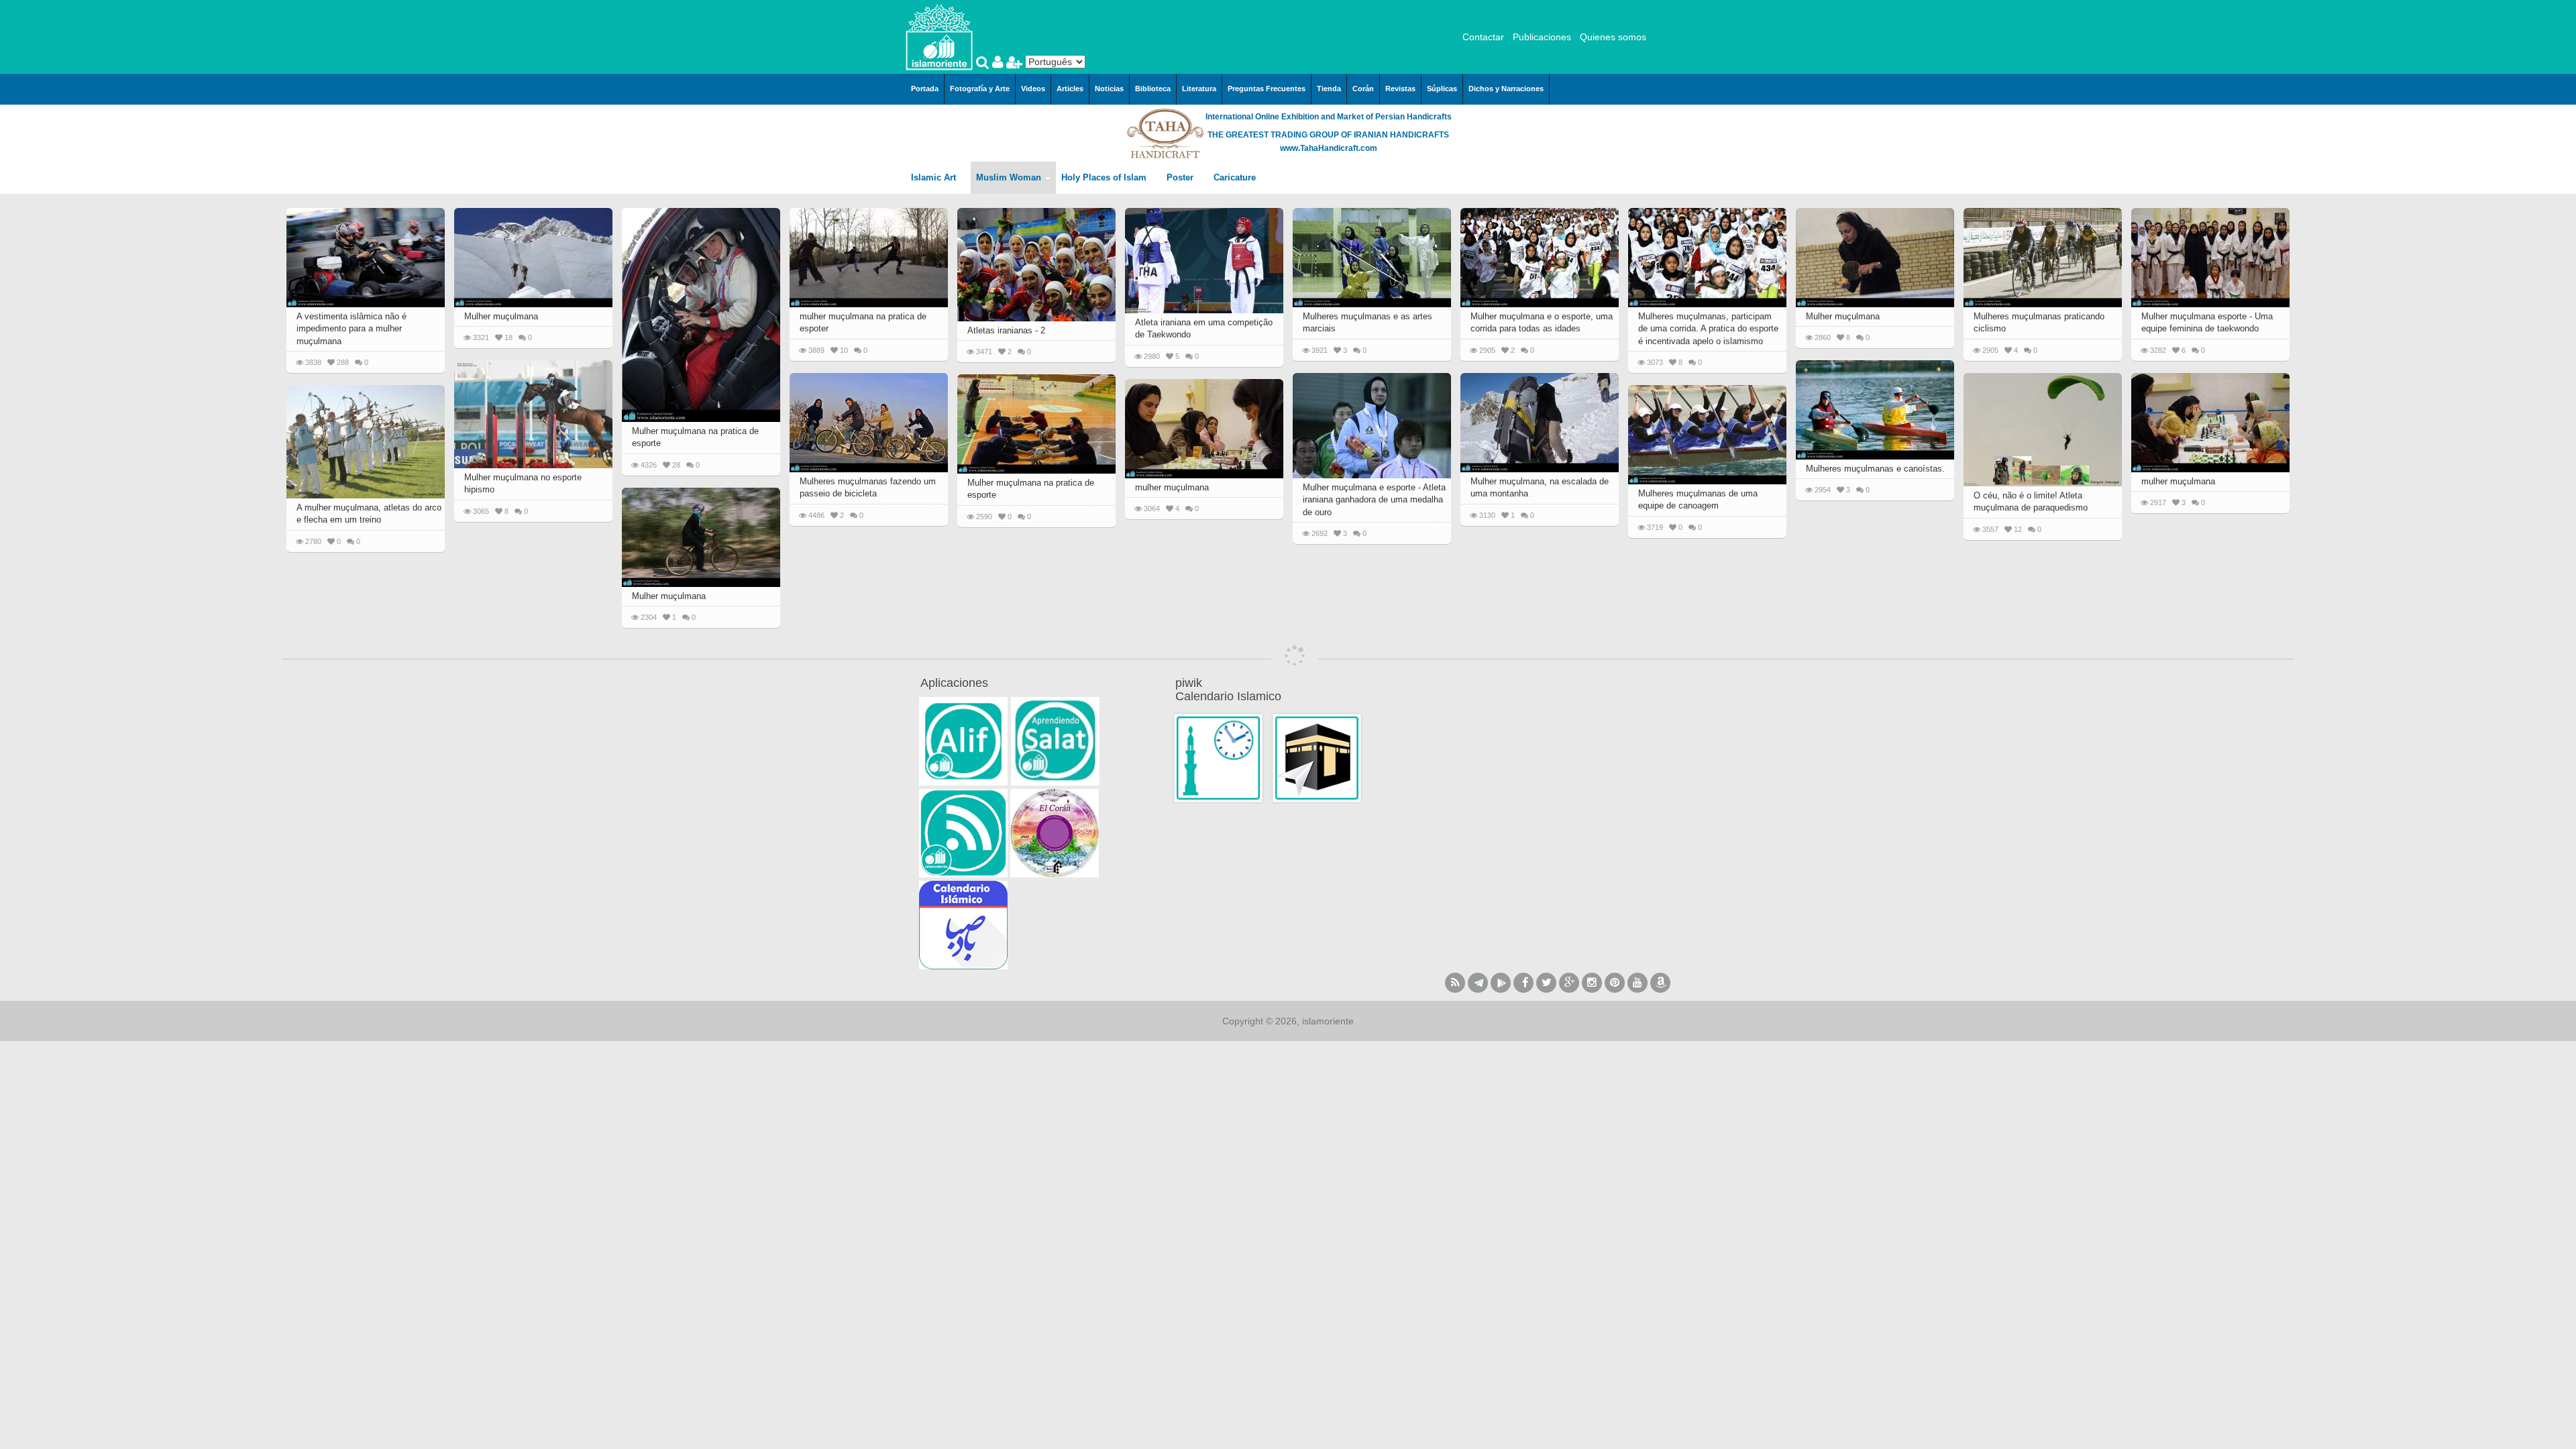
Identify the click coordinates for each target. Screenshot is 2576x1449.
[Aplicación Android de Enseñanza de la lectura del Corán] (963, 741)
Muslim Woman (1010, 177)
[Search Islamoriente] (984, 64)
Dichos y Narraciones (1506, 89)
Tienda (1329, 89)
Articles (1070, 89)
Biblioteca (1153, 89)
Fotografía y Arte (980, 89)
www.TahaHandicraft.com (1329, 148)
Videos (1033, 89)
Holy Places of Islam (1105, 177)
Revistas (1400, 89)
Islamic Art (935, 177)
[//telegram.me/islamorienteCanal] (1478, 983)
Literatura (1199, 89)
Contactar (1483, 37)
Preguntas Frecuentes (1267, 89)
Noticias (1109, 89)
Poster (1181, 177)
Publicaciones (1542, 37)
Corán (1363, 89)
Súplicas (1442, 89)
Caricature (1235, 177)
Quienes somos (1613, 37)
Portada (925, 89)
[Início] (939, 36)
